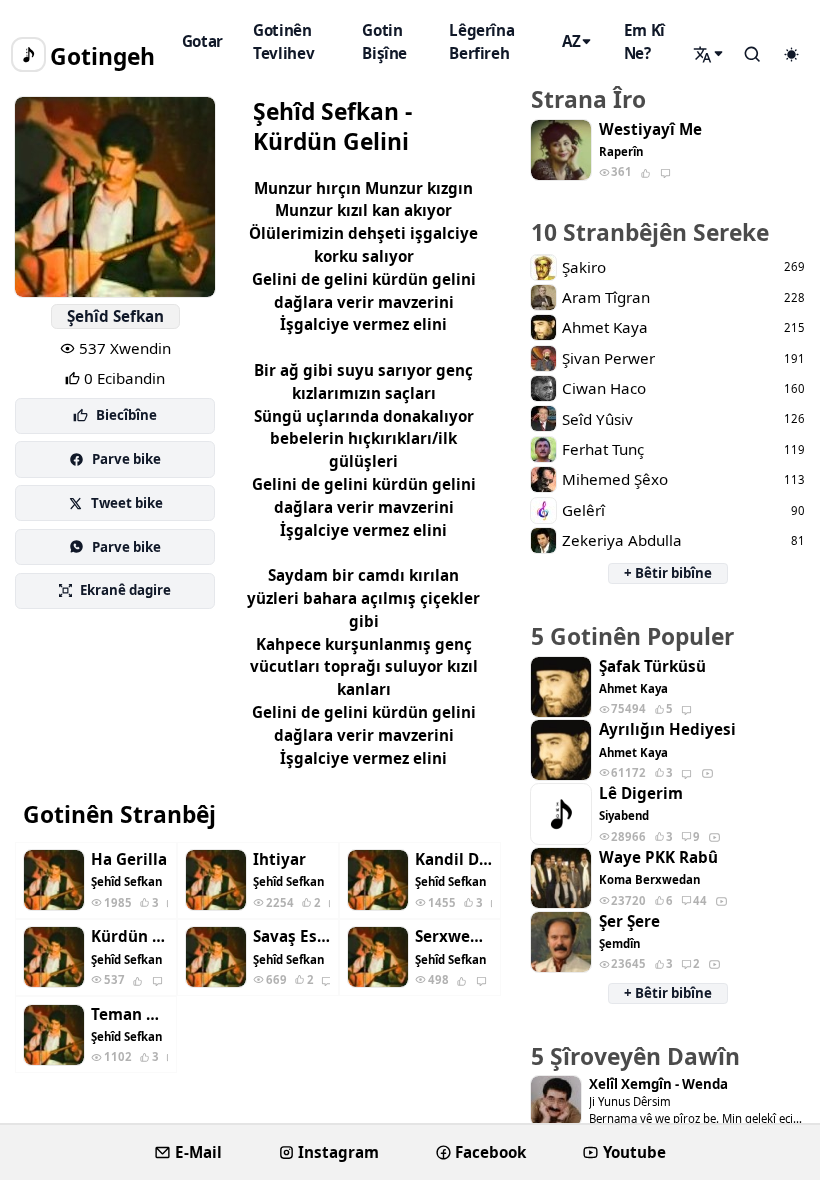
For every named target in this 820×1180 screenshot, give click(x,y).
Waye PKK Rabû (658, 857)
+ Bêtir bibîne (668, 573)
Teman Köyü (129, 1014)
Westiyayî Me (650, 129)
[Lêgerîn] (710, 54)
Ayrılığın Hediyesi (667, 729)
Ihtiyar (279, 859)
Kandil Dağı (453, 859)
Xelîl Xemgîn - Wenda (658, 1084)
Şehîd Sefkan (115, 316)
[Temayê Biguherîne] (791, 55)
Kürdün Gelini (129, 936)
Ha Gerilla (129, 859)
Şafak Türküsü (652, 666)
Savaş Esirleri (291, 936)
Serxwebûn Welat (453, 936)
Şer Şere (629, 921)
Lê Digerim (641, 793)
